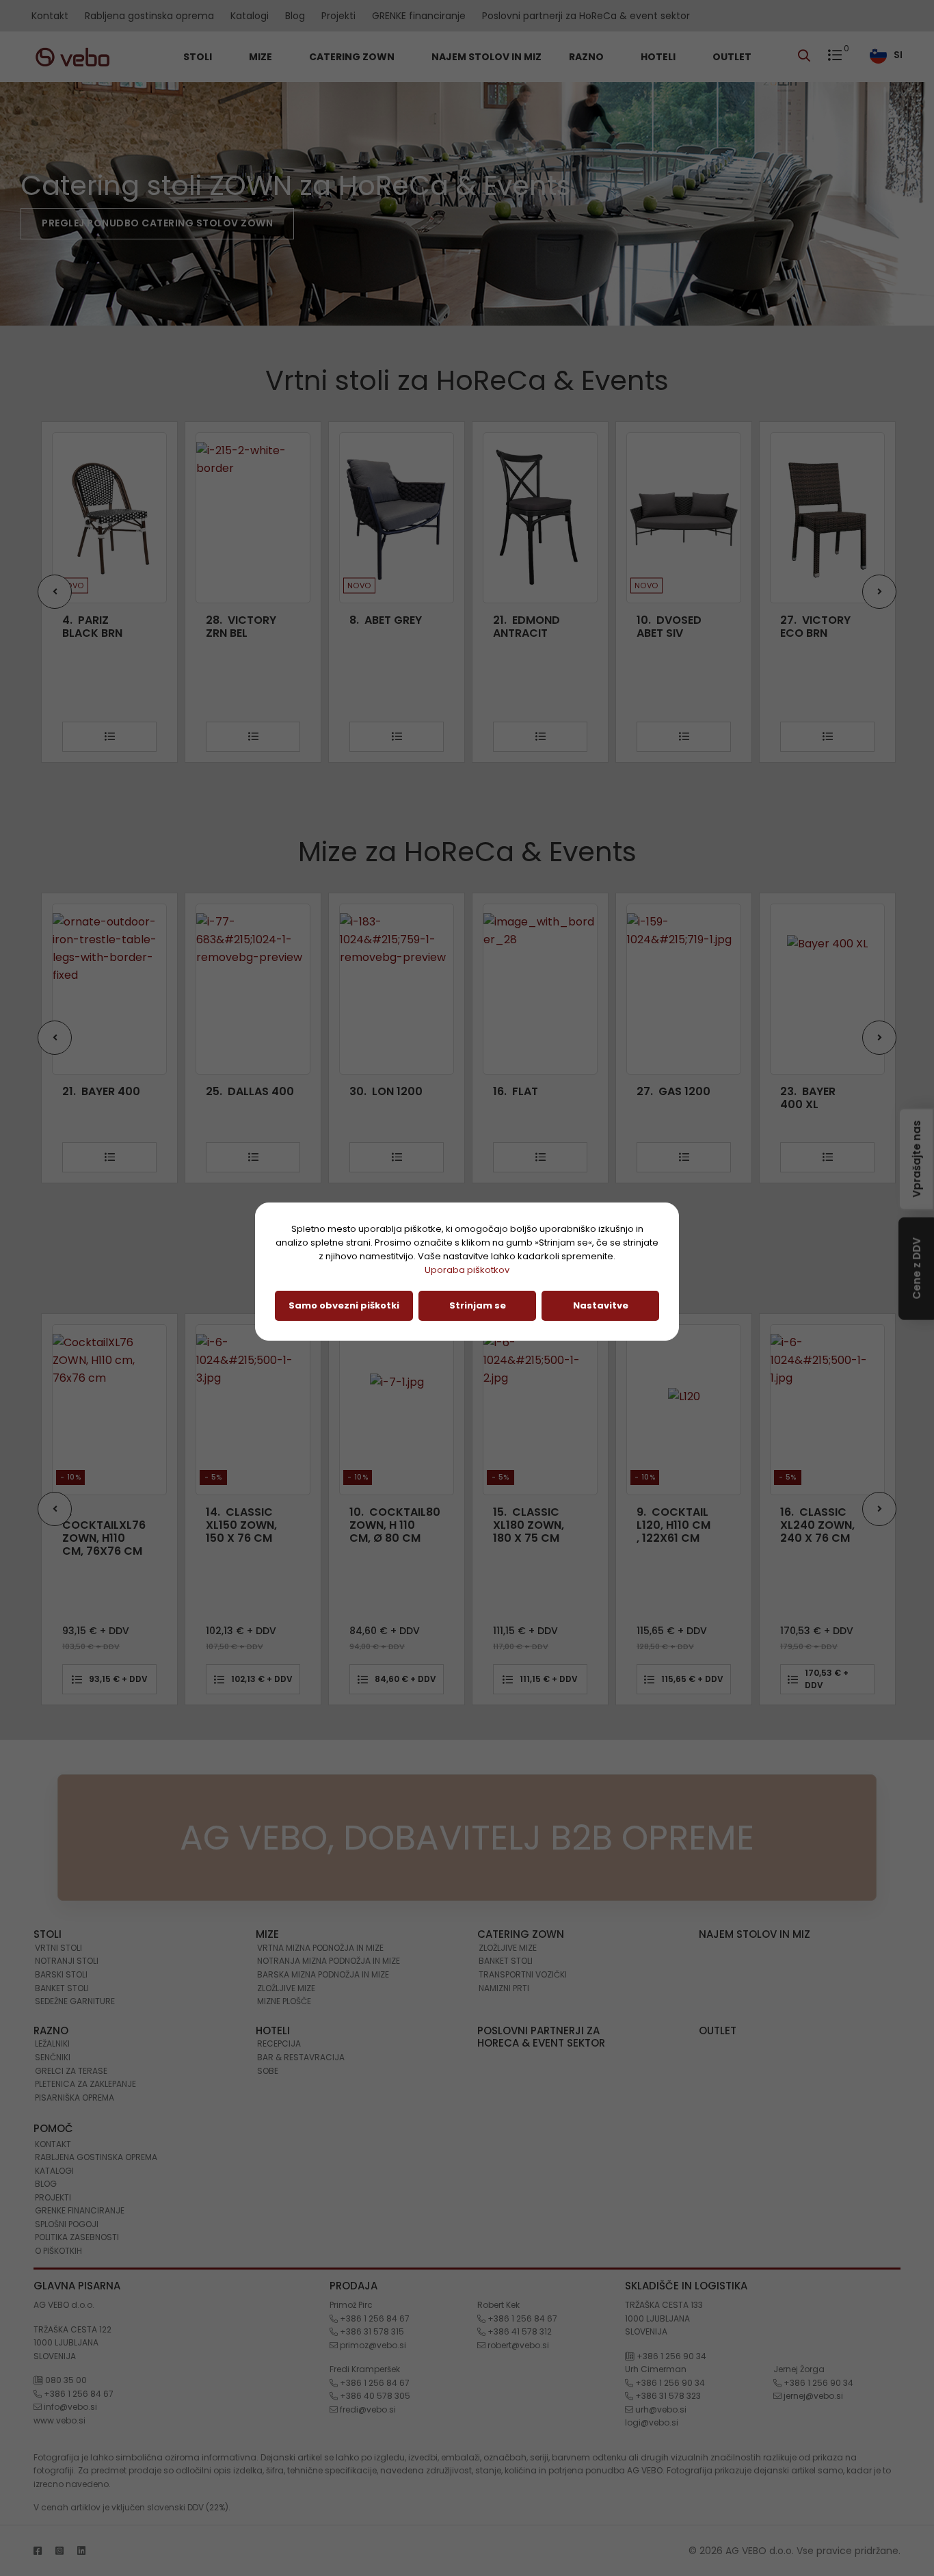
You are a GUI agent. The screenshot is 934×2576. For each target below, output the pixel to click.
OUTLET (732, 57)
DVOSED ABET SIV (525, 627)
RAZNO (587, 57)
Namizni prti (504, 1988)
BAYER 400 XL (680, 1098)
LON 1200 (258, 1091)
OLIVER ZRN (820, 620)
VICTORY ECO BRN (672, 627)
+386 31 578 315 (371, 2331)
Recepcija (279, 2043)
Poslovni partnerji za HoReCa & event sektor (586, 16)
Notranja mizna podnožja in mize (329, 1961)
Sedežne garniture (75, 2001)
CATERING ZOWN (353, 57)
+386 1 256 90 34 (670, 2356)
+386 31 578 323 (667, 2396)
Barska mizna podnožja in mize (323, 1974)
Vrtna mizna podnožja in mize (320, 1948)
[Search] (808, 57)
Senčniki (53, 2057)
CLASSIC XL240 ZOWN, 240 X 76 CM (690, 1525)
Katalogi (250, 16)
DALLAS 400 (122, 1091)
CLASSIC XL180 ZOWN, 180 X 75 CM (401, 1525)
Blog (295, 16)
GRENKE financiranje (419, 16)
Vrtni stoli (58, 1948)
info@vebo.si (69, 2407)
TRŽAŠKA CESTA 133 (664, 2305)
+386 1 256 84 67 (78, 2394)
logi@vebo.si (652, 2422)
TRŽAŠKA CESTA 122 (72, 2329)
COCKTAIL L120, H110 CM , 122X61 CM (546, 1525)
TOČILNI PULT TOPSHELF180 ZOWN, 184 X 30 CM (841, 1532)
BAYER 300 (836, 1091)
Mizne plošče (284, 2001)
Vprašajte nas (917, 1156)
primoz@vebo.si (372, 2345)
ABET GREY (242, 620)
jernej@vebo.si (812, 2396)
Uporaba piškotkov (467, 1270)
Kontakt (50, 16)
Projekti (338, 16)
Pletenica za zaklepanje (85, 2084)
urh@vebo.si (660, 2409)
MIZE (262, 57)
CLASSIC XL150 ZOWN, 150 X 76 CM (114, 1525)
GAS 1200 (546, 1091)
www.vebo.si (59, 2420)
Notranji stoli (67, 1961)
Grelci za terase (71, 2071)
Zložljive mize (286, 1988)
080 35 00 (65, 2380)
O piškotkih (58, 2251)
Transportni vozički (523, 1974)
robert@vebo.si (517, 2345)
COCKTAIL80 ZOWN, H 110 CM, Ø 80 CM (267, 1525)
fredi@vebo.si (367, 2409)
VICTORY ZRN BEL (97, 627)
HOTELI (659, 57)
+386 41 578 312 (519, 2331)
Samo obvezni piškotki (344, 1305)
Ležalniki (52, 2043)
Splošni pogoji (67, 2224)
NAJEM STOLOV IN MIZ (486, 57)
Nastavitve (601, 1305)
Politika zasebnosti (77, 2237)
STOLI (199, 57)
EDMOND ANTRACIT (383, 627)
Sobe (268, 2071)
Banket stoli (62, 1988)
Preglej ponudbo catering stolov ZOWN (157, 223)
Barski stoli (61, 1974)
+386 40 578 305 (374, 2396)
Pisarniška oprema (75, 2098)
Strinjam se (478, 1305)
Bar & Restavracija (301, 2057)
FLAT (388, 1091)
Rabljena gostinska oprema (149, 16)
